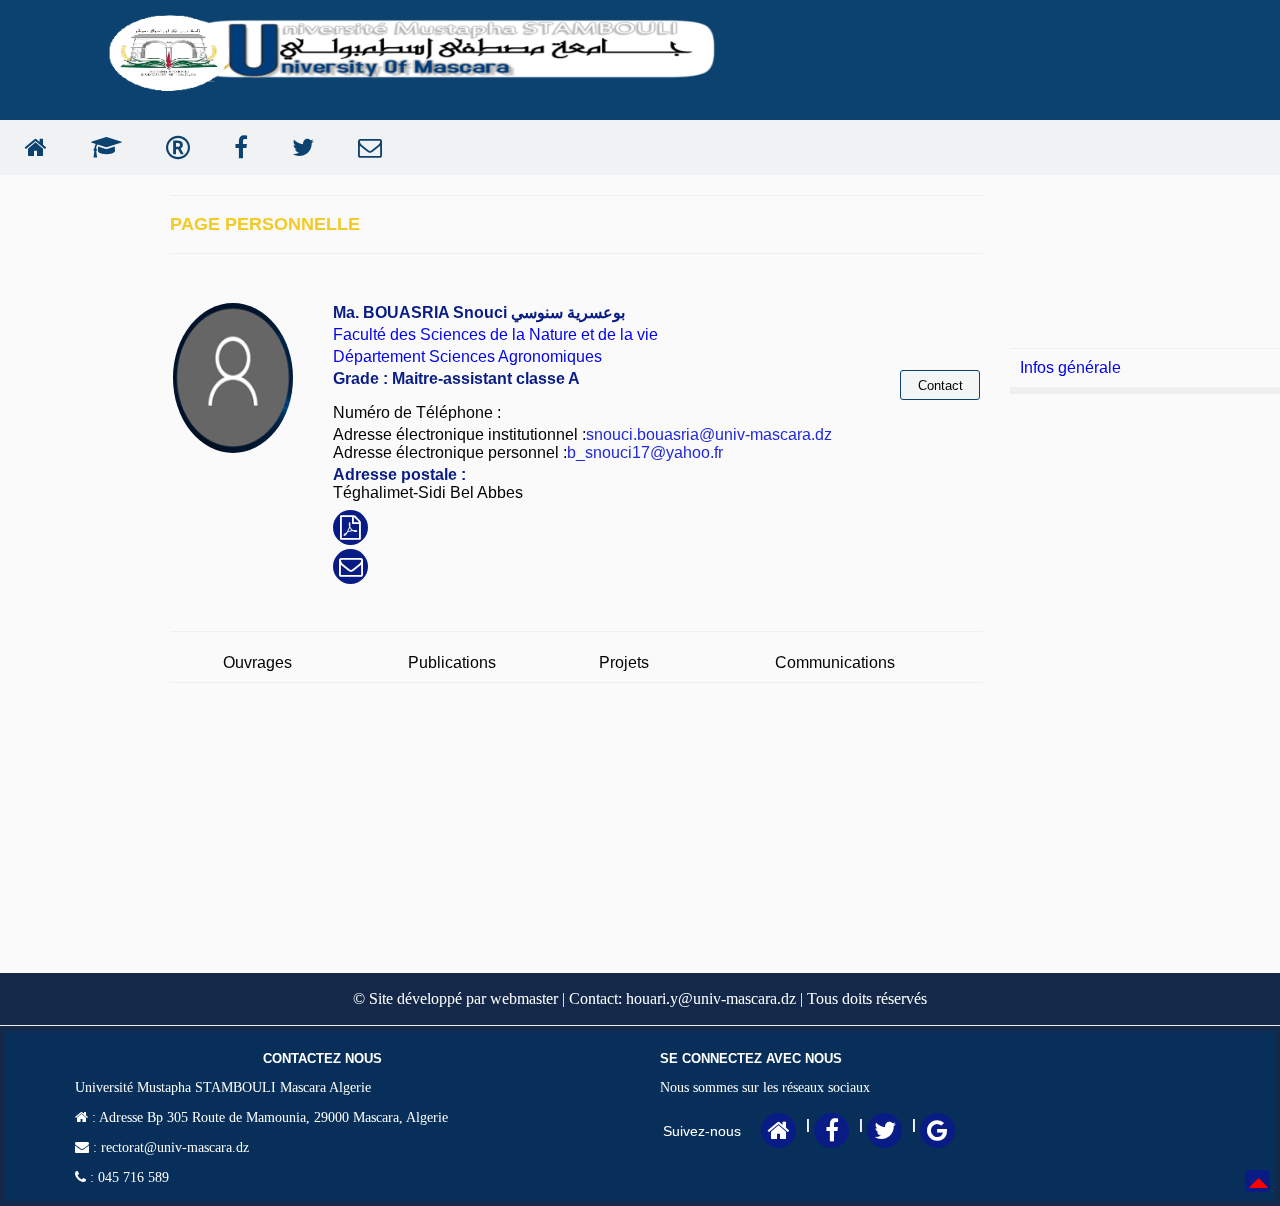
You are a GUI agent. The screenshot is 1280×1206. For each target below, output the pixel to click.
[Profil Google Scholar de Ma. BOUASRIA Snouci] (101, 147)
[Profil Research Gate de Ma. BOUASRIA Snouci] (173, 147)
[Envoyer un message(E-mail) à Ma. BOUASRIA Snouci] (351, 569)
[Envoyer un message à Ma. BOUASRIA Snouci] (365, 147)
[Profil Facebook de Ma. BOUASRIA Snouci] (236, 147)
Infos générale (1070, 367)
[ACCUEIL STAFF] (31, 147)
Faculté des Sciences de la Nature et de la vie (495, 334)
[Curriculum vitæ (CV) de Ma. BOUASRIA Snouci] (350, 530)
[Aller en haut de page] (1258, 1195)
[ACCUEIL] (779, 1134)
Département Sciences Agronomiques (467, 356)
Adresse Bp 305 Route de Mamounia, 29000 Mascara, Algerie (272, 1117)
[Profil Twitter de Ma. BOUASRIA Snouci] (298, 147)
